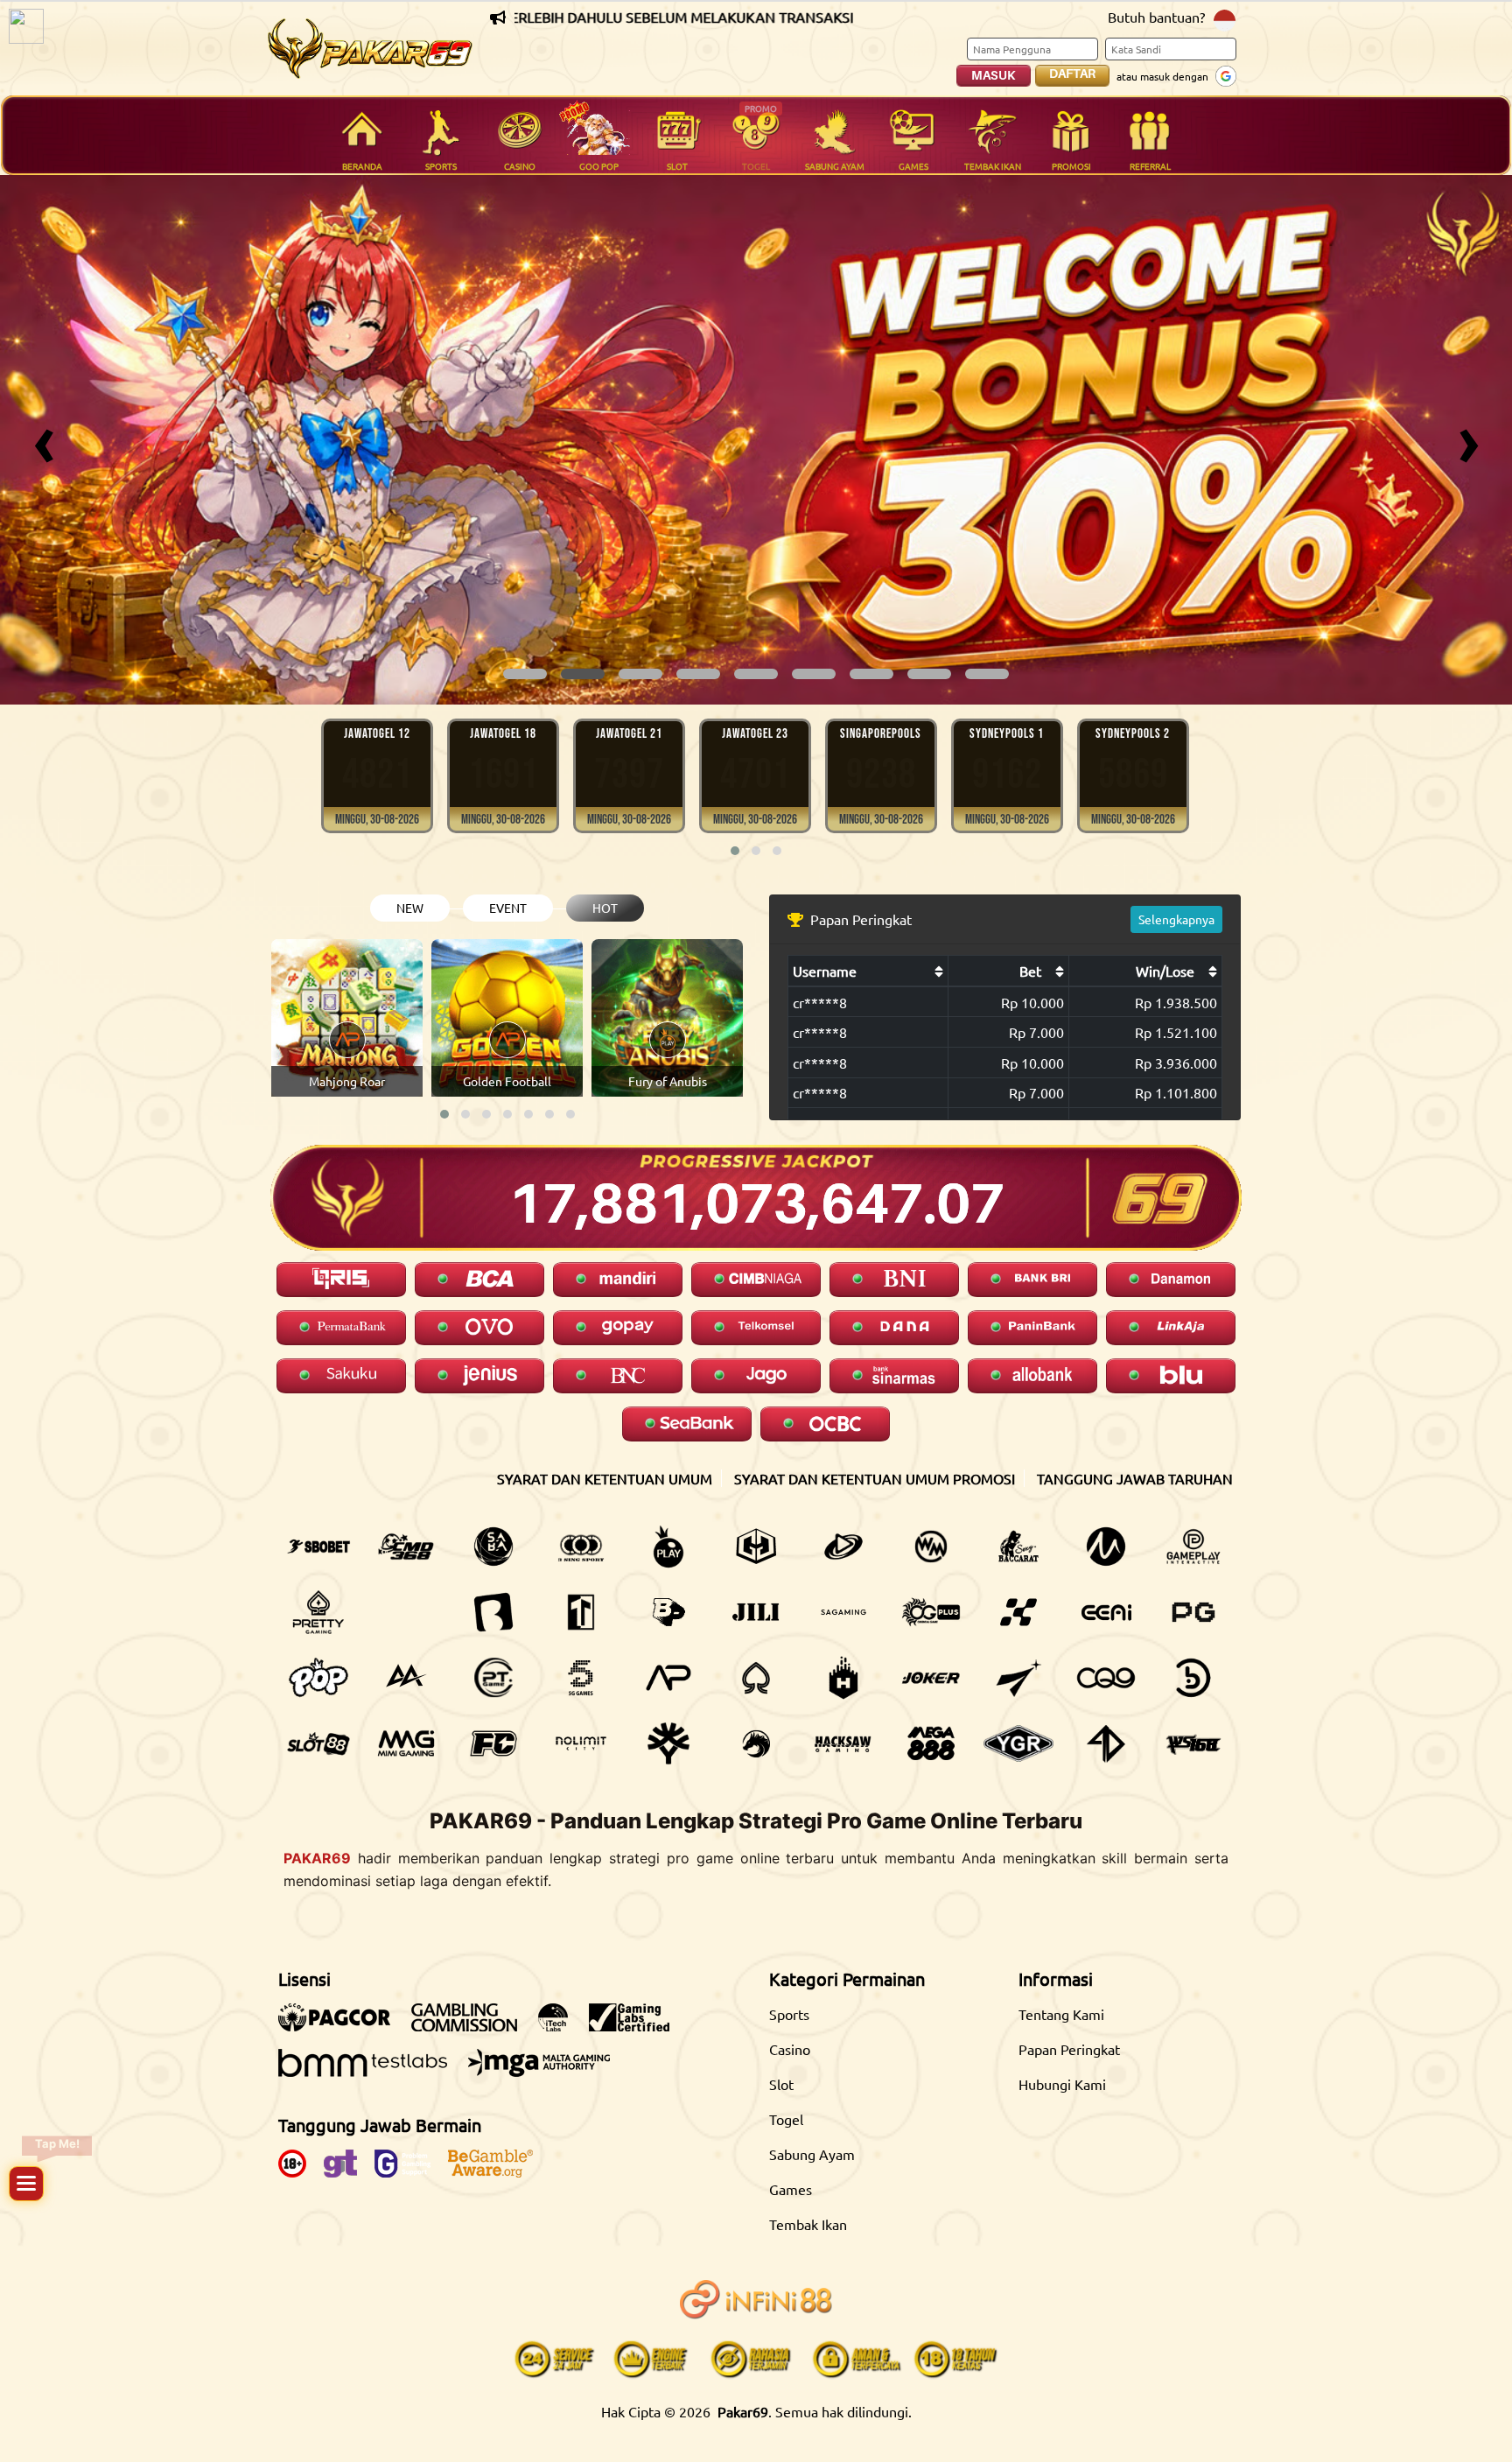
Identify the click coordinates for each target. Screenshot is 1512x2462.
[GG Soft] (756, 1547)
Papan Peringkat (1069, 2049)
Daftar (1072, 74)
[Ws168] (1193, 1743)
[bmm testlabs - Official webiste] (371, 2072)
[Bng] (1193, 1678)
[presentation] (44, 440)
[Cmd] (406, 1547)
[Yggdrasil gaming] (668, 1743)
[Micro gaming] (1106, 1547)
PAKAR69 (317, 1858)
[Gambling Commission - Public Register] (473, 2026)
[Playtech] (843, 1547)
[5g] (581, 1678)
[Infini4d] (1106, 1743)
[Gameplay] (1193, 1547)
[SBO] (318, 1547)
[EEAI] (1106, 1612)
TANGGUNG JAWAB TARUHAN (1135, 1478)
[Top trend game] (581, 1612)
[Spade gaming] (756, 1678)
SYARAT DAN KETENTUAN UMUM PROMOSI (875, 1478)
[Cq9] (1106, 1678)
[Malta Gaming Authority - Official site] (548, 2072)
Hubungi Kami (1062, 2084)
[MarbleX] (1018, 1612)
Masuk (994, 75)
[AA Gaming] (406, 1678)
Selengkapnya (1176, 919)
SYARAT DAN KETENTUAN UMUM (605, 1478)
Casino (790, 2049)
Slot (781, 2084)
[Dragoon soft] (756, 1743)
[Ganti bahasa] (1225, 19)
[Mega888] (931, 1743)
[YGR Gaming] (1018, 1743)
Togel (786, 2119)
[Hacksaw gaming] (843, 1743)
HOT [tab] (605, 908)
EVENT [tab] (508, 908)
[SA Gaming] (843, 1612)
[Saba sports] (493, 1547)
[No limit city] (581, 1743)
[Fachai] (493, 1743)
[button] (525, 674)
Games (791, 2189)
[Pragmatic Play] (668, 1547)
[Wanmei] (931, 1547)
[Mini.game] (406, 1612)
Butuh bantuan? (1156, 17)
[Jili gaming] (756, 1612)
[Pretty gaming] (318, 1612)
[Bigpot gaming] (668, 1612)
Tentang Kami (1061, 2014)
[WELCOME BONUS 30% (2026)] (756, 440)
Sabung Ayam (812, 2154)
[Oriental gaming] (931, 1612)
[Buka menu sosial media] (26, 2184)
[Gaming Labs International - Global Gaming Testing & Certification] (638, 2026)
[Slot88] (318, 1743)
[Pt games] (493, 1678)
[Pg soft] (1193, 1612)
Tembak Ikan (808, 2224)
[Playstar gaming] (1018, 1678)
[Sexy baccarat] (1018, 1547)
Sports (789, 2014)
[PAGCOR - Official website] (343, 2026)
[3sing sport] (581, 1547)
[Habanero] (843, 1678)
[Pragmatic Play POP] (318, 1678)
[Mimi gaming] (406, 1743)
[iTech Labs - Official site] (562, 2026)
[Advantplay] (668, 1678)
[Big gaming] (493, 1612)
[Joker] (931, 1678)
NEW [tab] (410, 908)
